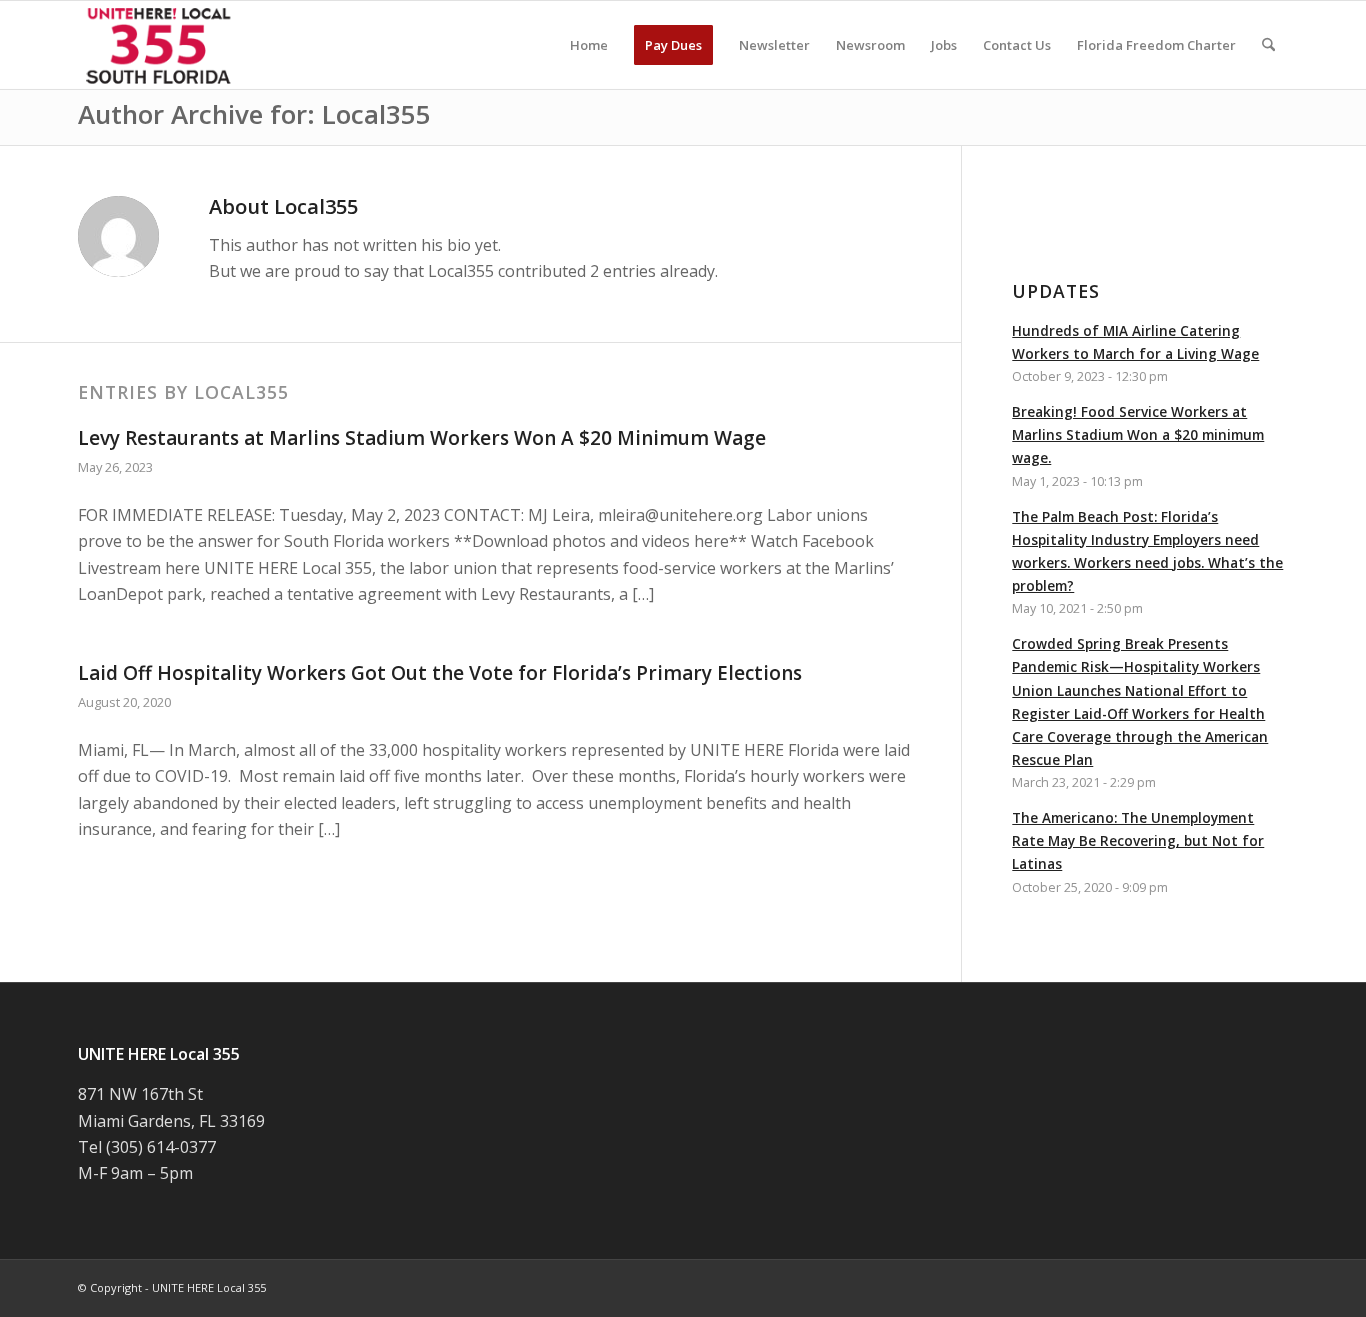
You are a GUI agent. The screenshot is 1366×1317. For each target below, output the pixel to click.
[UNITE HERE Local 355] (160, 45)
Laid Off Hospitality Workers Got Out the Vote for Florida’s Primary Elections (440, 673)
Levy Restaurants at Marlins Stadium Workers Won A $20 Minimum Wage (422, 438)
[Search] (1268, 45)
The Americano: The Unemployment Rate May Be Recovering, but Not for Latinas (1138, 840)
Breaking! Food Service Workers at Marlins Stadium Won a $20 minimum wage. (1138, 434)
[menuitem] (589, 45)
